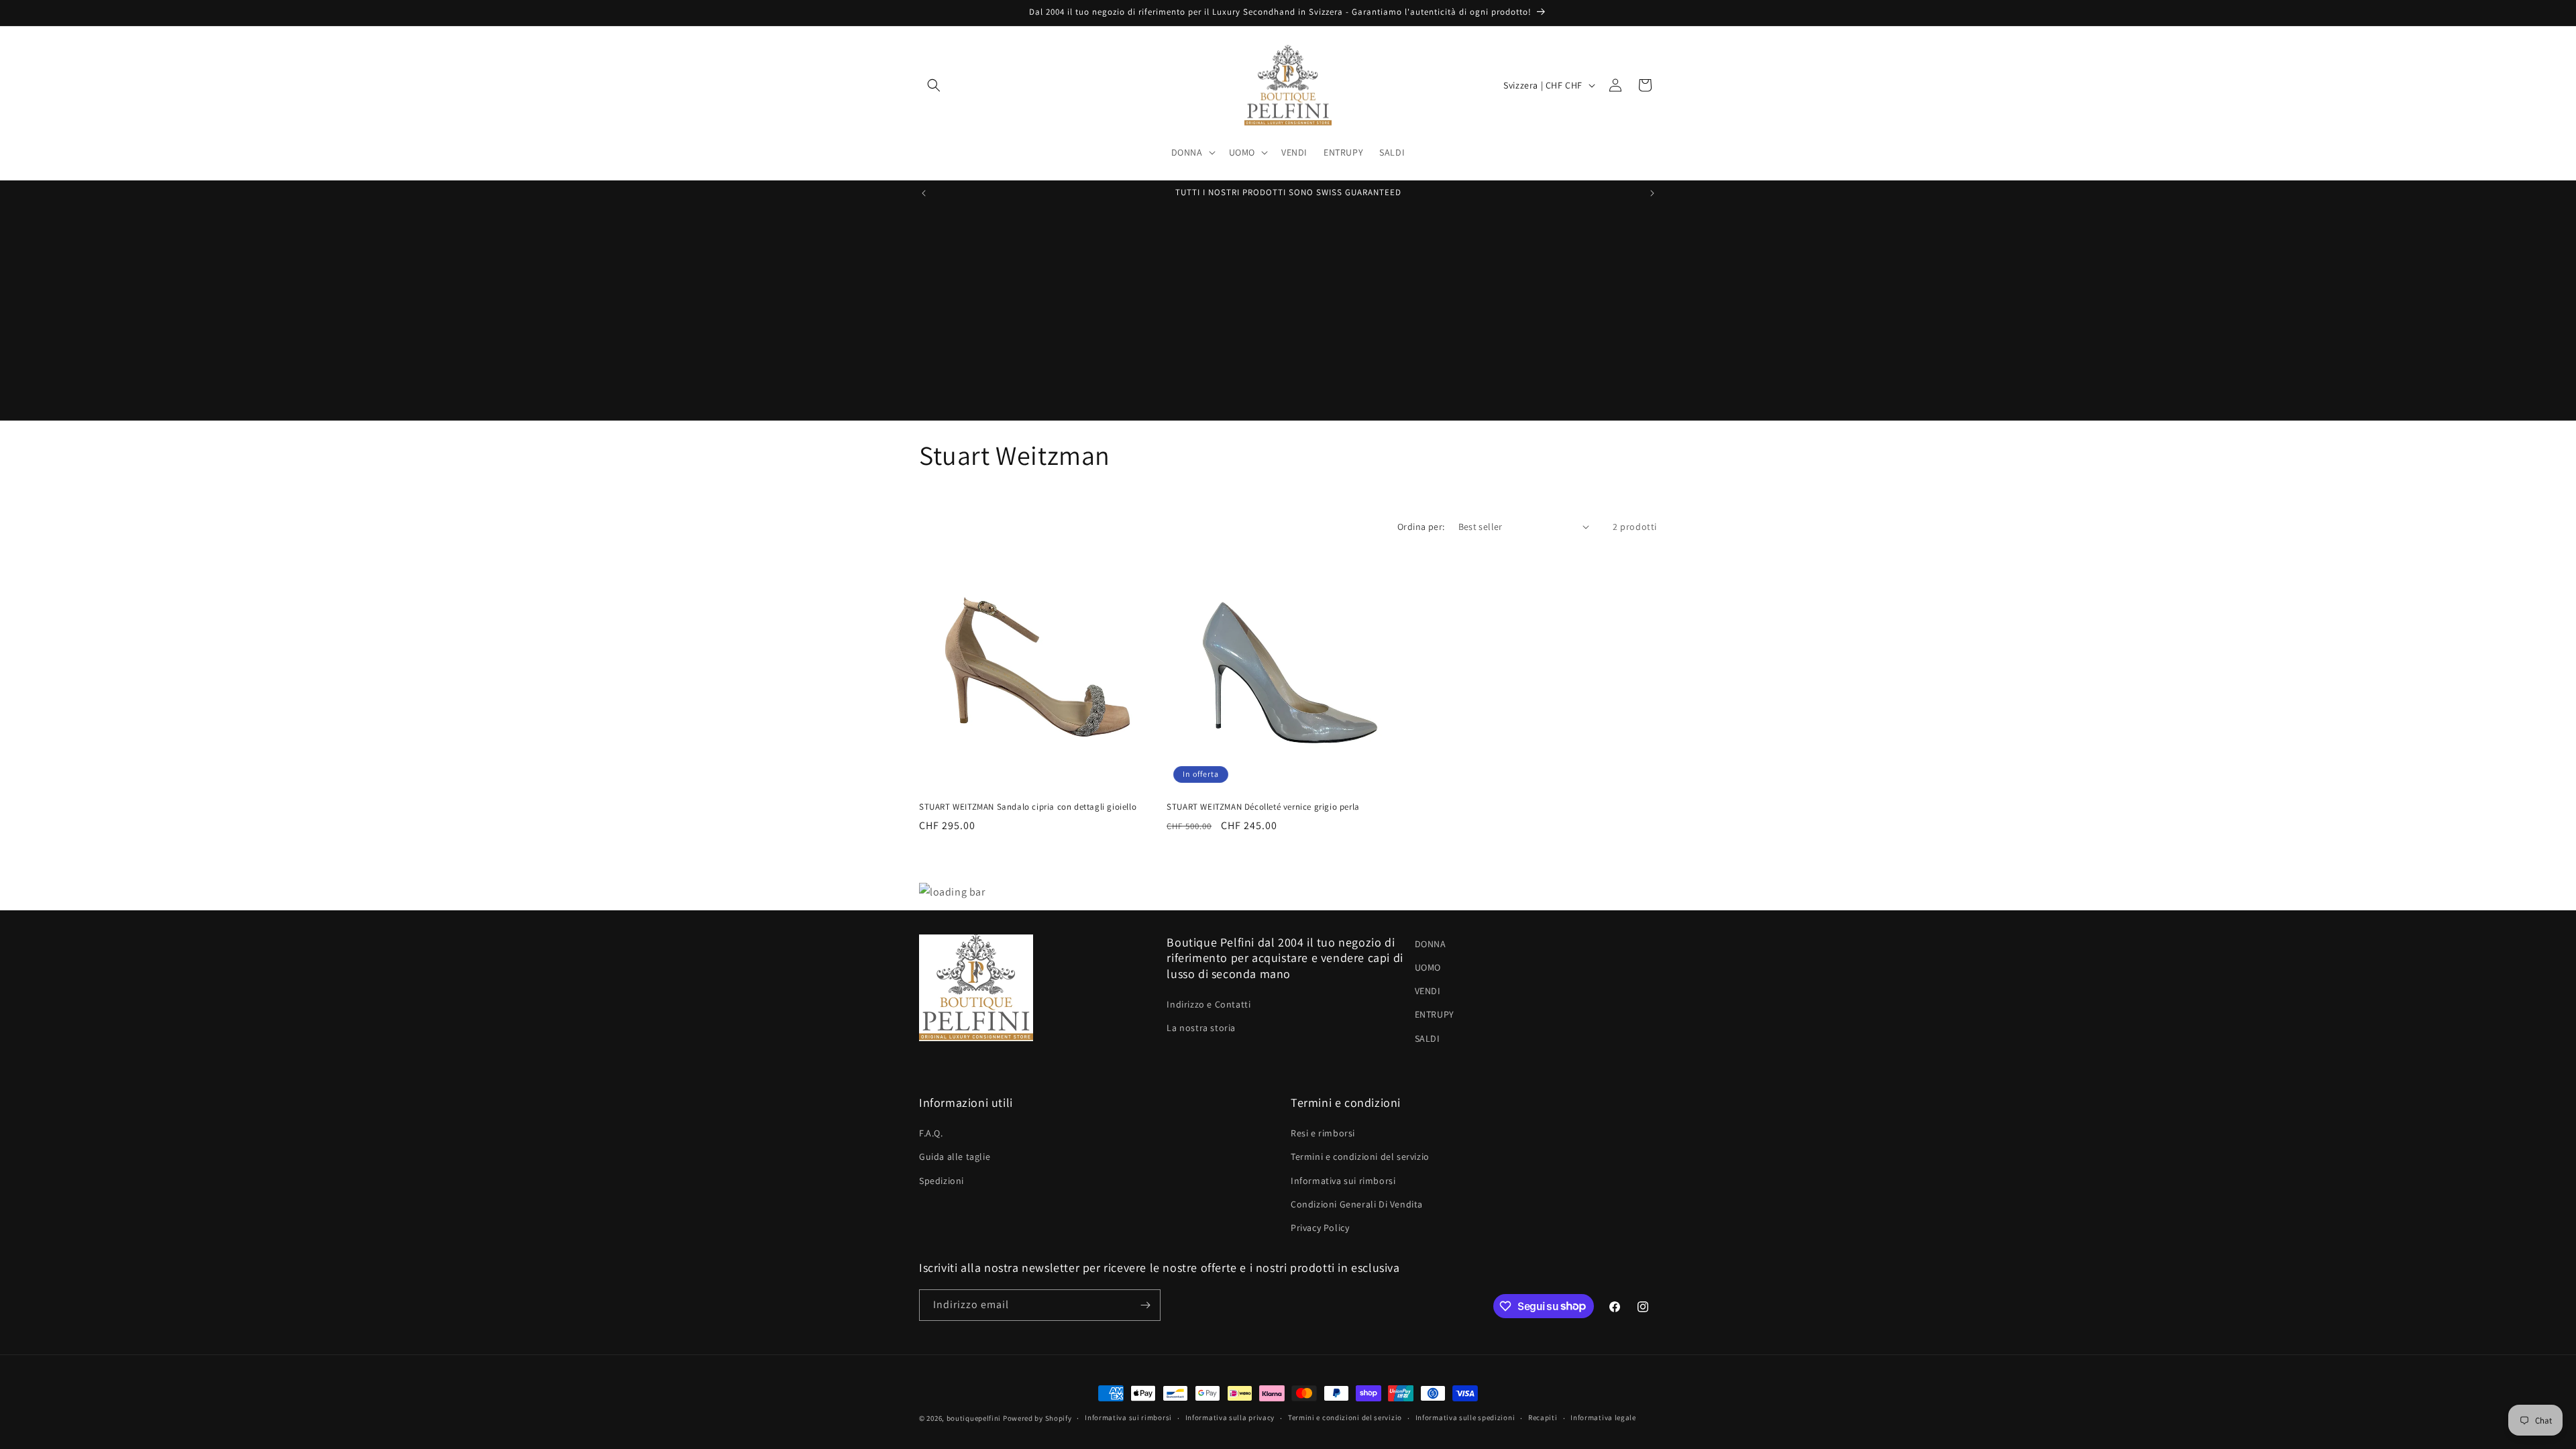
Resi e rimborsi (1323, 1133)
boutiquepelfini (974, 1418)
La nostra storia (1201, 1028)
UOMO (1428, 967)
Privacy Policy (1320, 1228)
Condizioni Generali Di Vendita (1357, 1204)
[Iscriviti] (1145, 1305)
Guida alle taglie (955, 1157)
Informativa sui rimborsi (1343, 1181)
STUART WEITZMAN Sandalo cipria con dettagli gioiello (1028, 807)
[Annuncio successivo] (1652, 193)
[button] (934, 85)
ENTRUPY (1435, 1014)
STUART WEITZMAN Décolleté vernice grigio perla (1263, 807)
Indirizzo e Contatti (1209, 1004)
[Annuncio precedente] (924, 193)
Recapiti (1543, 1417)
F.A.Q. (931, 1133)
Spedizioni (942, 1181)
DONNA (1431, 944)
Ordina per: (1421, 527)
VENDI (1428, 991)
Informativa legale (1603, 1417)
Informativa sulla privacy (1230, 1417)
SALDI (1428, 1038)
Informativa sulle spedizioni (1465, 1417)
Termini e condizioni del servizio (1360, 1157)
